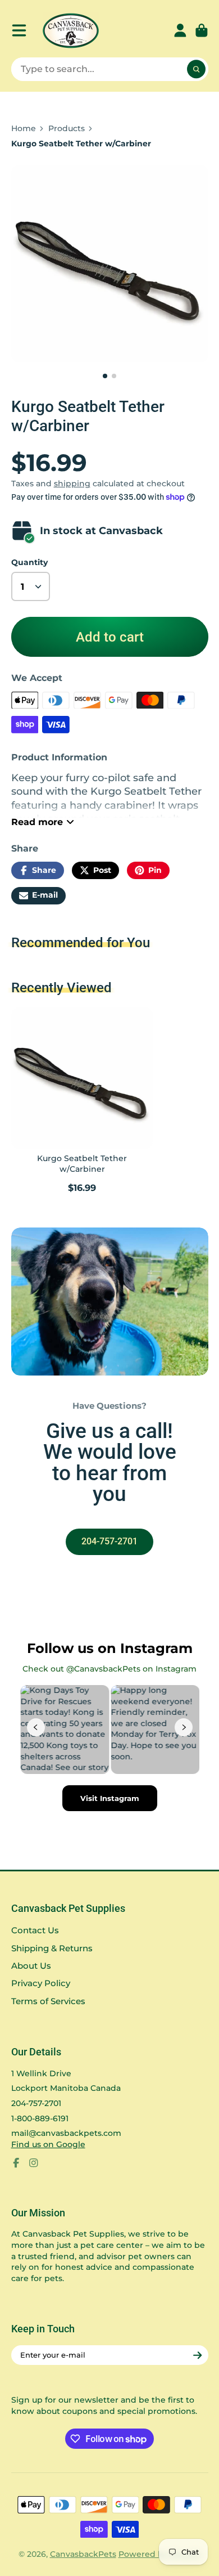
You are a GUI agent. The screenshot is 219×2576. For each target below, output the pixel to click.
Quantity (29, 562)
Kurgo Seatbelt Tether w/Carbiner (82, 1102)
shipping (72, 483)
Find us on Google (48, 2144)
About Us (31, 1966)
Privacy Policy (41, 1983)
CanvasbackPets (83, 2554)
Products (67, 128)
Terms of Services (48, 2001)
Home (24, 128)
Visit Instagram (110, 1798)
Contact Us (35, 1930)
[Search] (197, 69)
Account (180, 30)
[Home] (71, 31)
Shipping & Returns (52, 1948)
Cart (202, 30)
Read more (37, 822)
